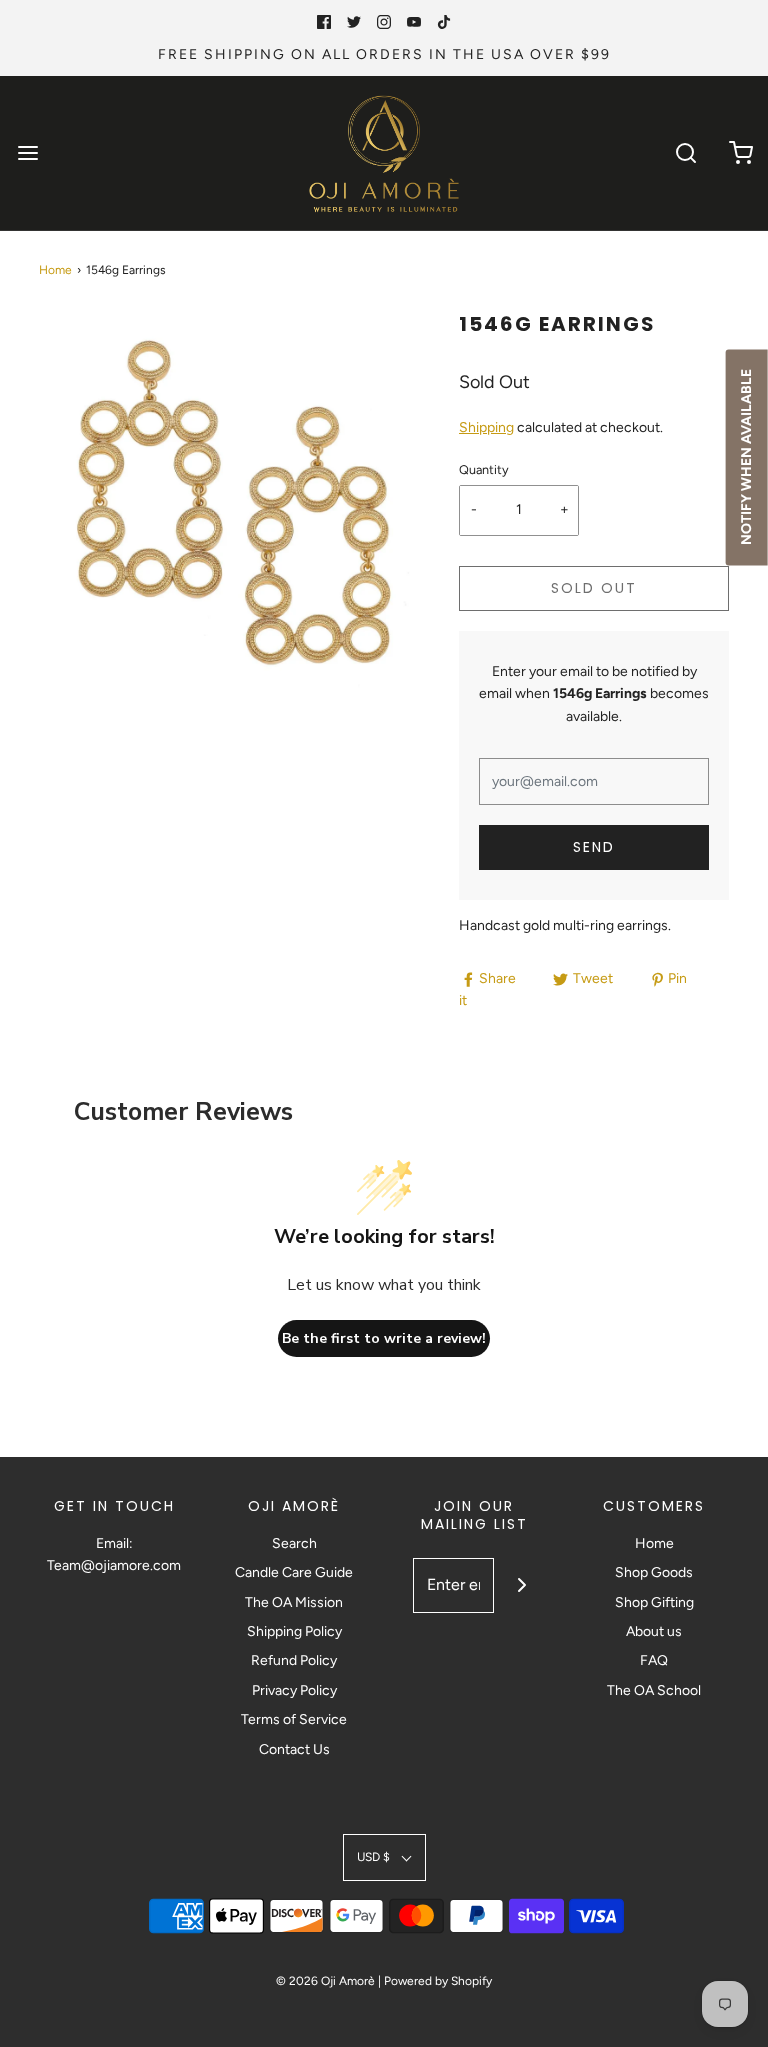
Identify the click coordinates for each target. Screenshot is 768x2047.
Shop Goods (654, 1572)
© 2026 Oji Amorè (325, 1981)
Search (294, 1543)
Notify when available (746, 457)
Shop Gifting (654, 1602)
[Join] (521, 1585)
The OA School (654, 1690)
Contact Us (294, 1749)
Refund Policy (294, 1660)
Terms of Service (294, 1719)
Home (55, 270)
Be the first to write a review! (384, 1338)
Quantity (484, 469)
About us (654, 1631)
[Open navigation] (27, 153)
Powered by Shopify (438, 1981)
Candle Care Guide (294, 1572)
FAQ (654, 1660)
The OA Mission (294, 1602)
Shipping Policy (294, 1631)
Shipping (486, 427)
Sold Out (594, 588)
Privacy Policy (294, 1690)
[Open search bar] (685, 153)
